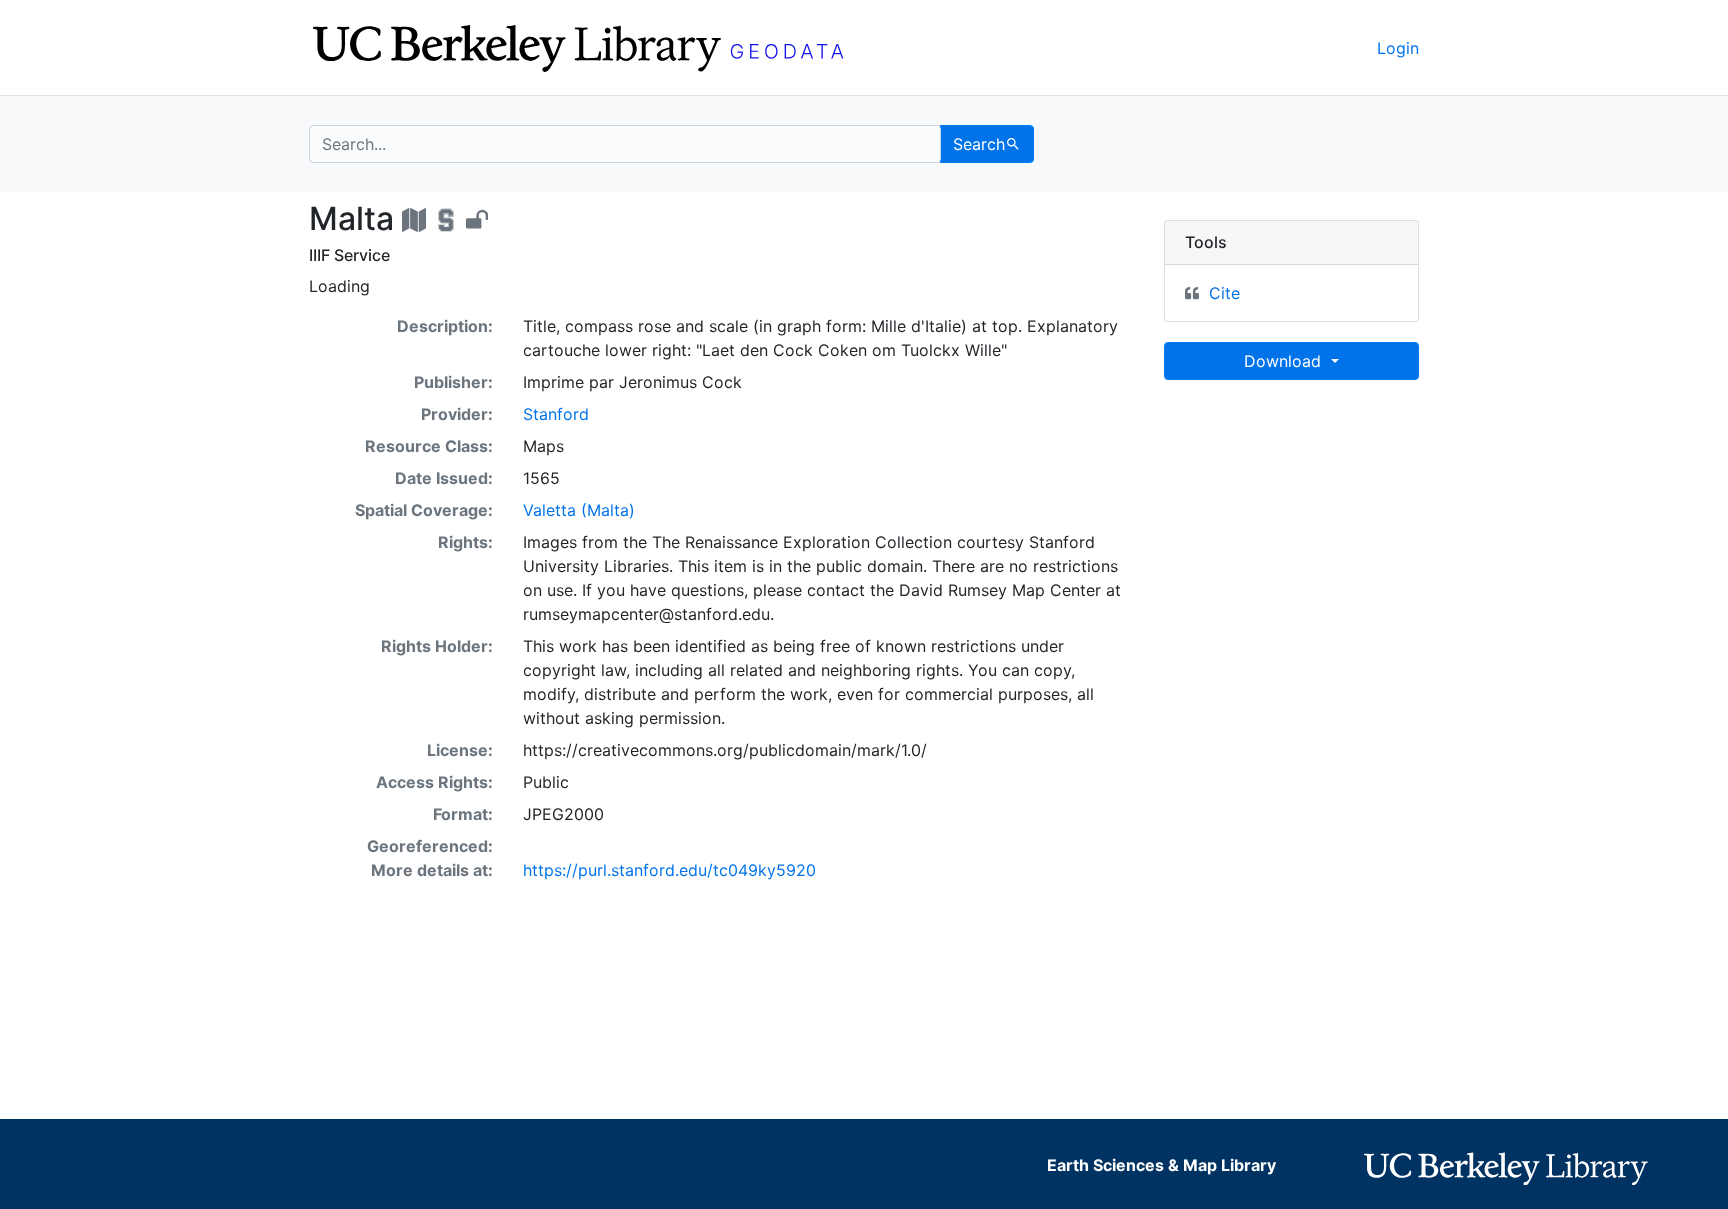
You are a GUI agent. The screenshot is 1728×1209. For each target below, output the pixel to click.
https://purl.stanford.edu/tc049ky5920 (669, 870)
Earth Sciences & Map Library (1161, 1165)
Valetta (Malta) (579, 510)
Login (1398, 48)
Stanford (556, 414)
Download (1285, 361)
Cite (1224, 293)
